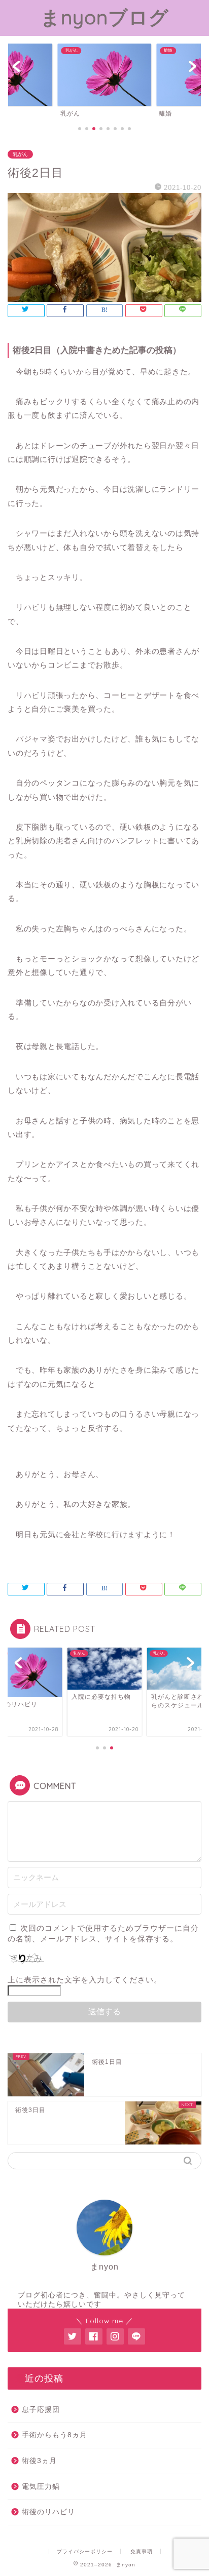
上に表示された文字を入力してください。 (85, 1980)
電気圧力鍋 (41, 2487)
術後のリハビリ (48, 2512)
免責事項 (142, 2551)
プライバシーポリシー (85, 2551)
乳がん (20, 154)
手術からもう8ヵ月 (55, 2435)
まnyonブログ (105, 17)
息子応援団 (41, 2410)
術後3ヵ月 (39, 2461)
